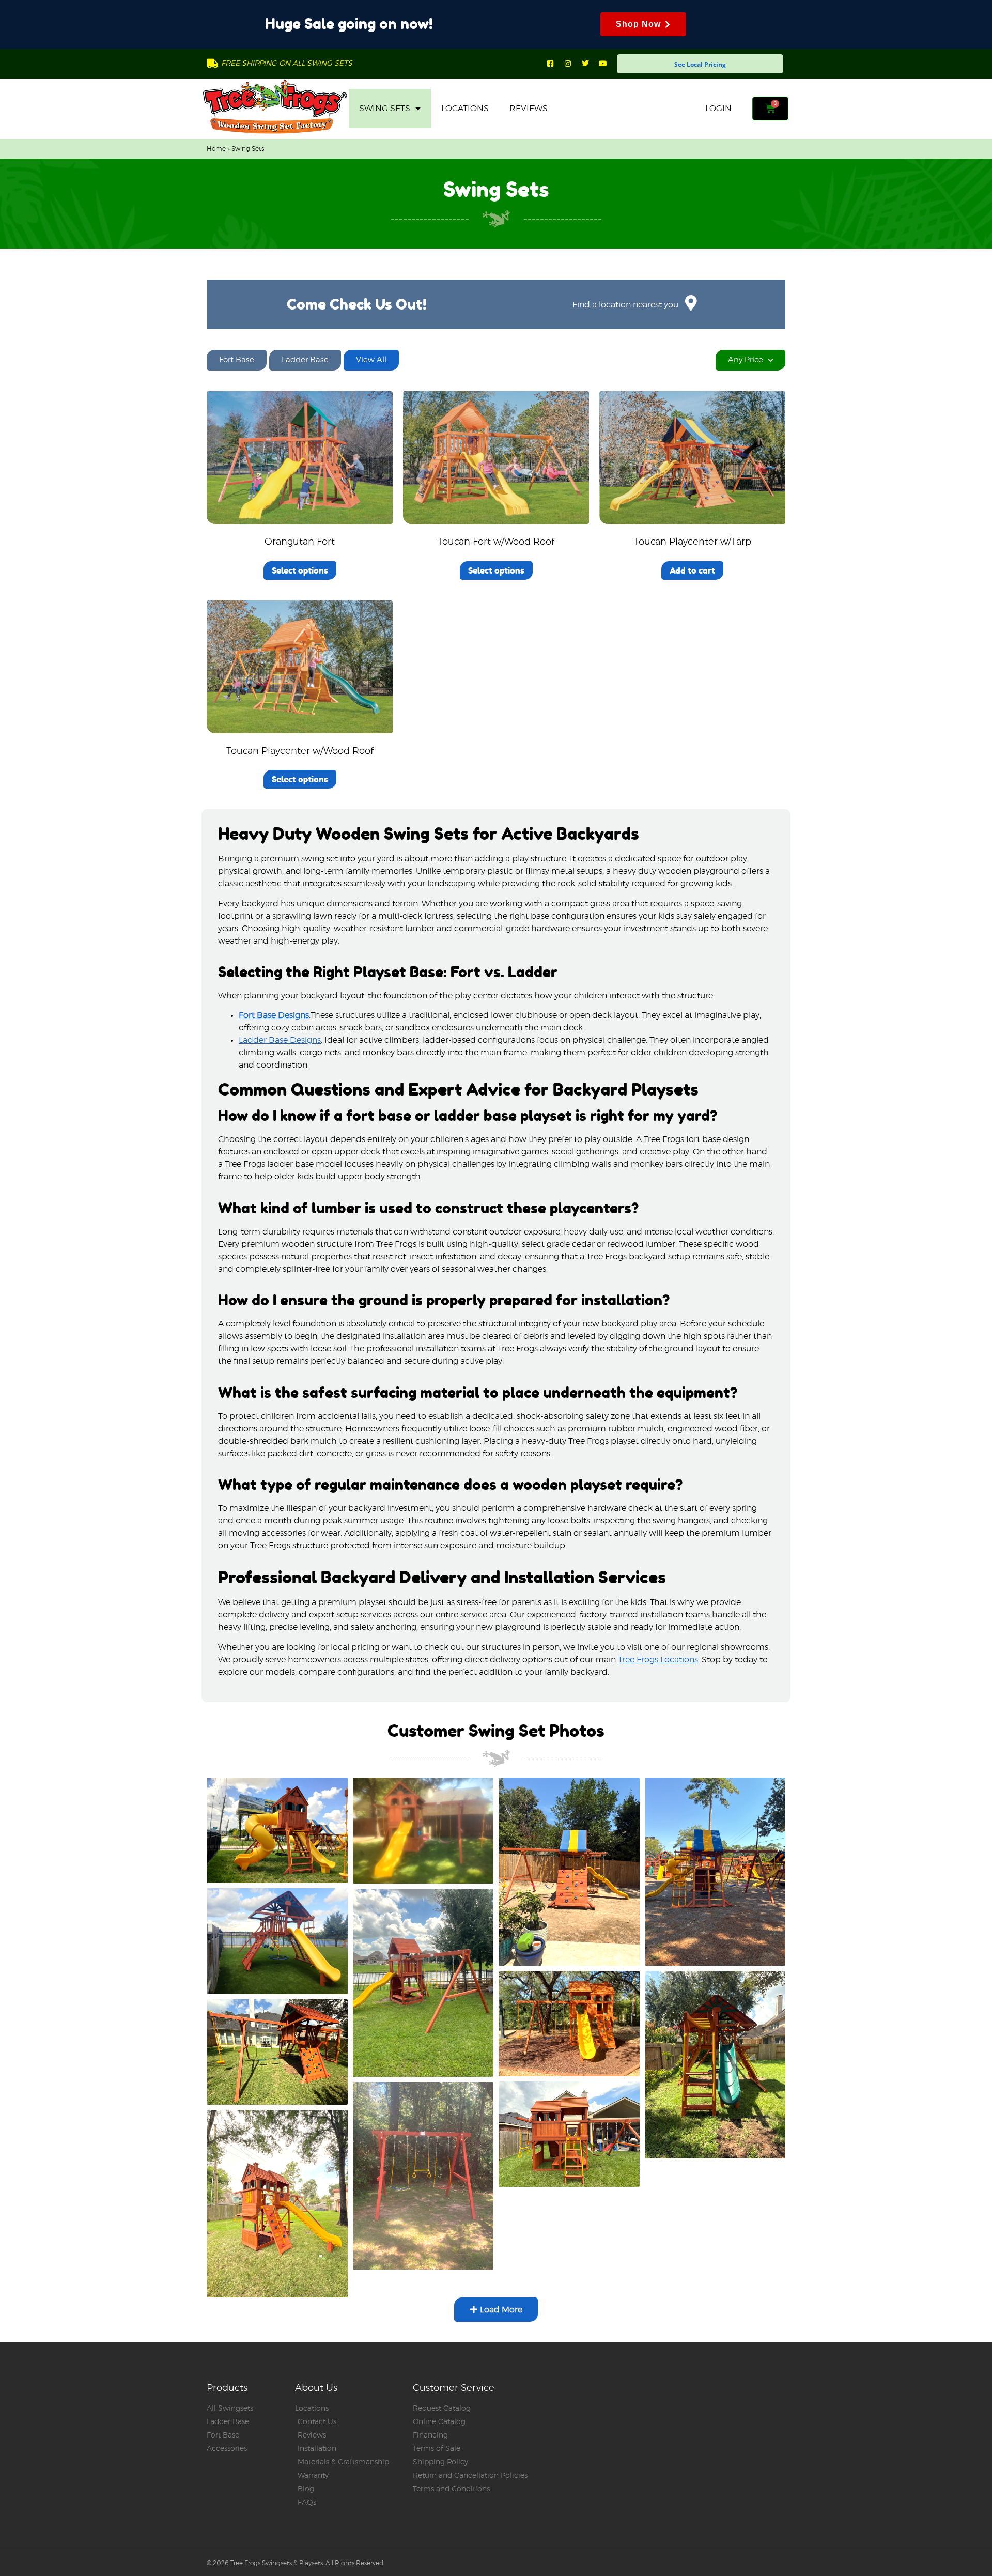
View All (371, 360)
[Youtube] (603, 64)
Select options (300, 570)
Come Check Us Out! (357, 304)
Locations (465, 109)
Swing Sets (385, 109)
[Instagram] (568, 64)
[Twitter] (585, 64)
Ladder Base (305, 360)
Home (216, 149)
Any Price (746, 360)
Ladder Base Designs (280, 1040)
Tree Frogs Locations (658, 1660)
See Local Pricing (700, 64)
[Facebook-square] (550, 64)
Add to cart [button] (692, 570)
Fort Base (237, 360)
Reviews (529, 109)
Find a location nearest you (625, 305)
